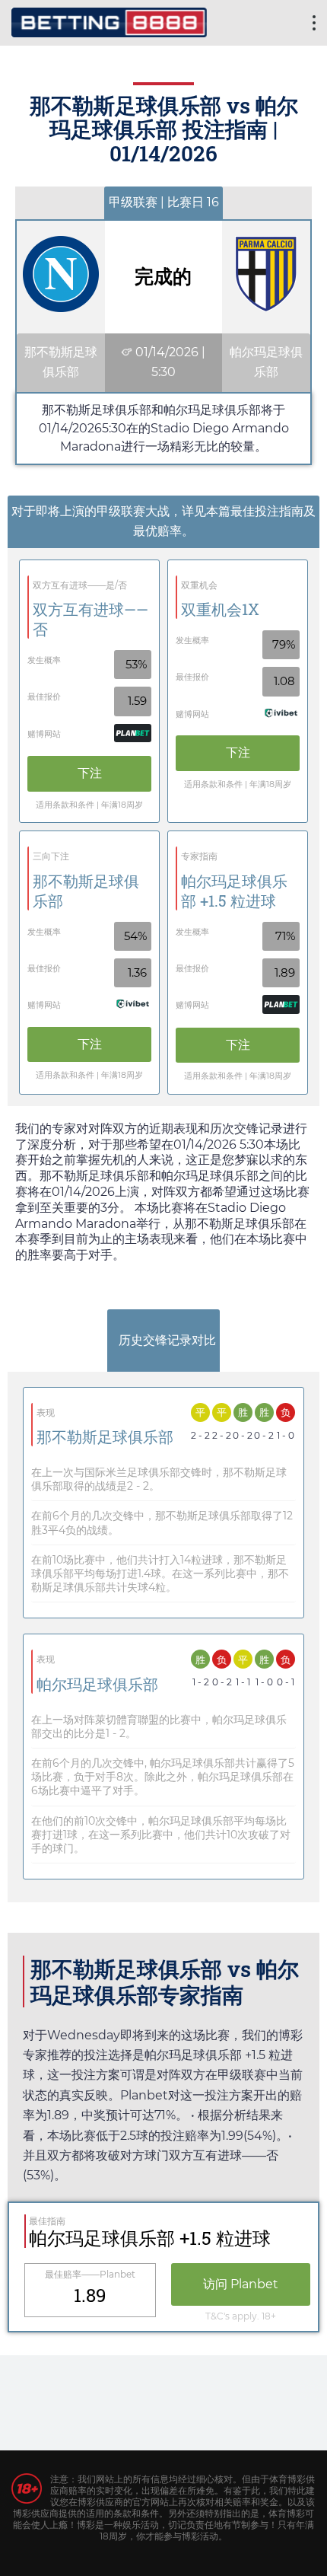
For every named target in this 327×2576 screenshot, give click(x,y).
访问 (241, 2284)
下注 (90, 773)
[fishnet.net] (109, 21)
